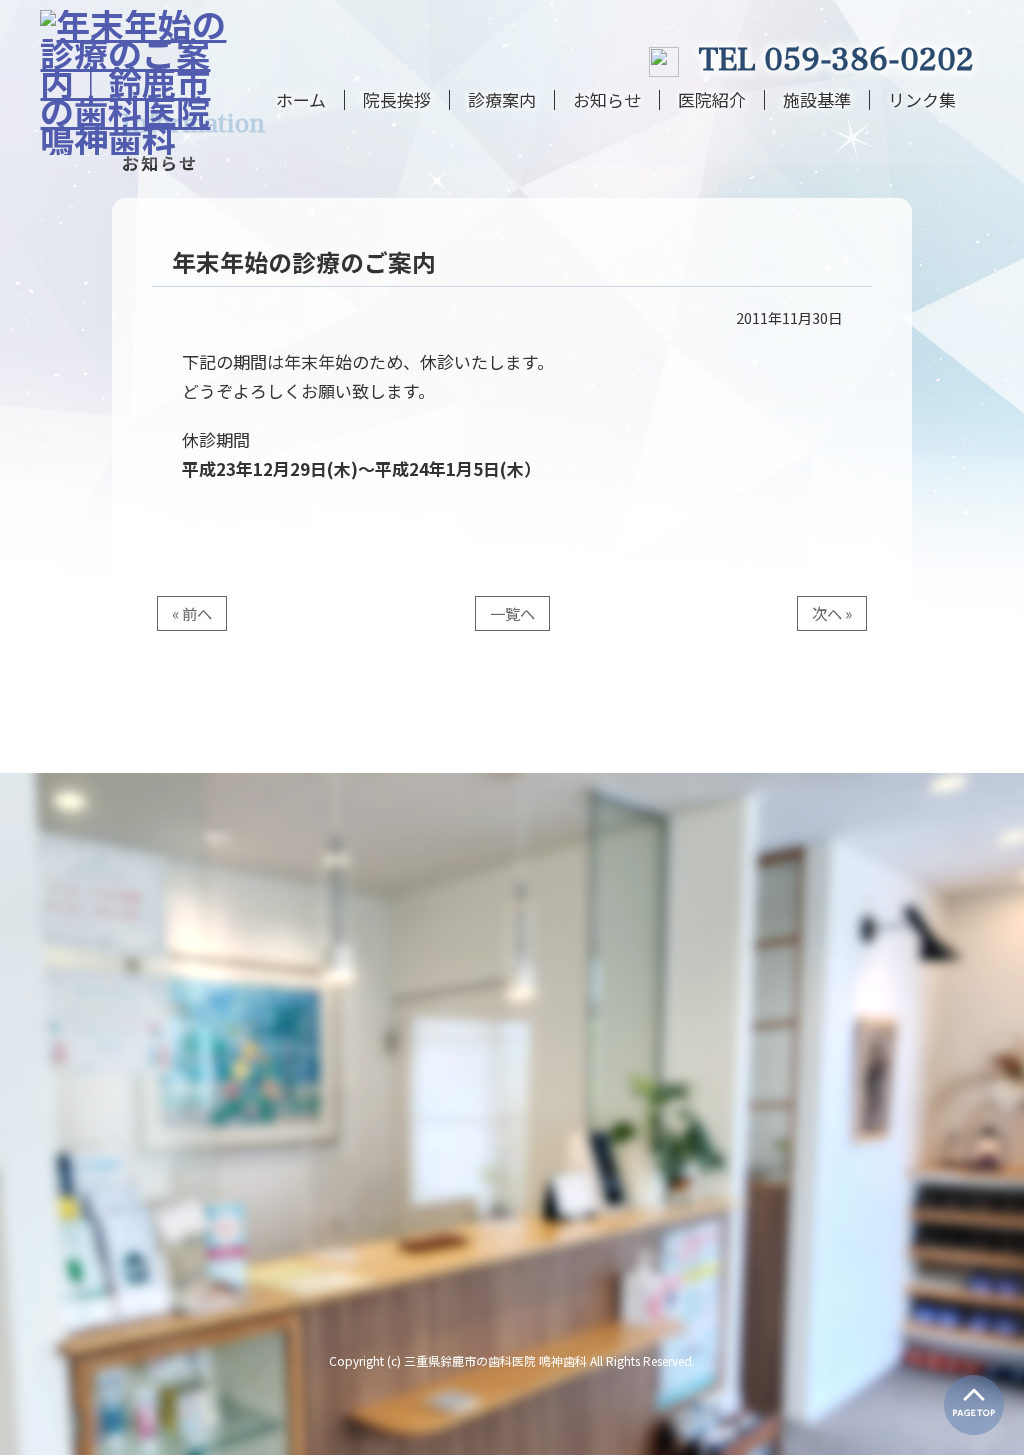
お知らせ (607, 100)
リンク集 (922, 100)
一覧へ (512, 613)
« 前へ (192, 613)
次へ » (832, 613)
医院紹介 (712, 100)
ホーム (301, 100)
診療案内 (502, 100)
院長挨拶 (397, 100)
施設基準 (817, 100)
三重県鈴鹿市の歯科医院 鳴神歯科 (495, 1360)
